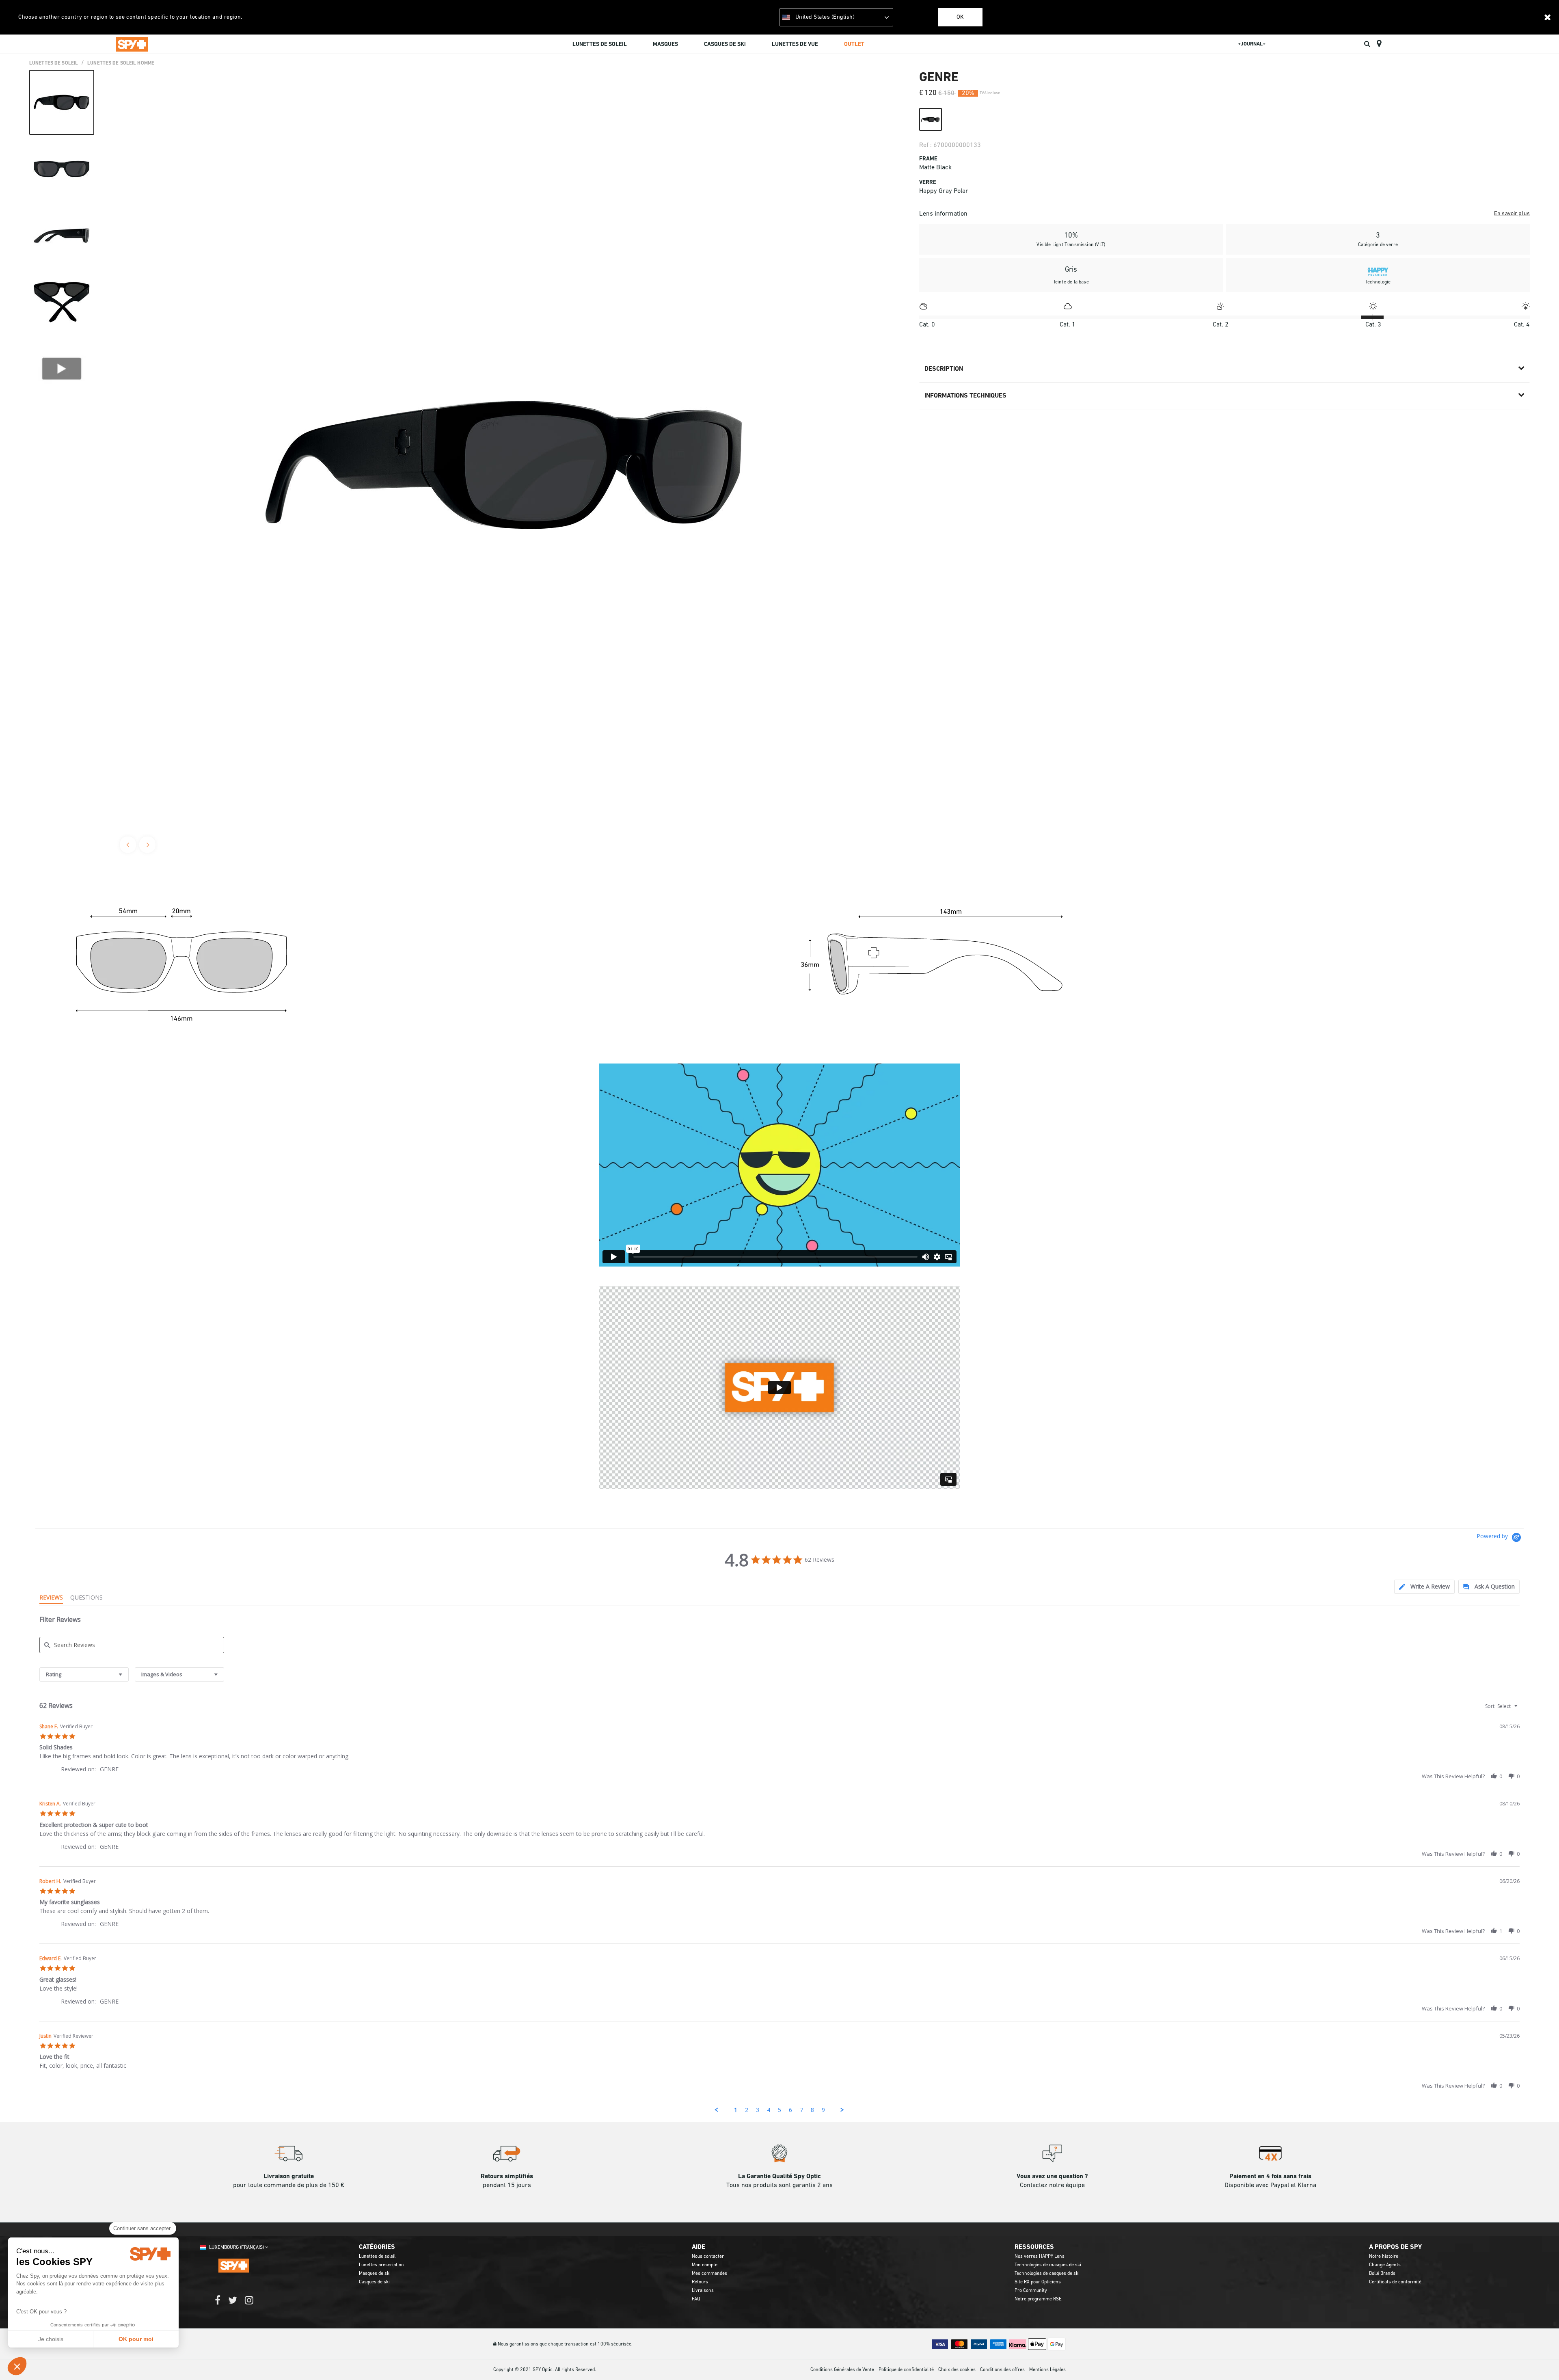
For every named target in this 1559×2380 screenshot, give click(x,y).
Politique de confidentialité (906, 2370)
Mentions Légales (1047, 2370)
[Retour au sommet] (1540, 2359)
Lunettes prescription (381, 2265)
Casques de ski (374, 2282)
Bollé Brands (1382, 2274)
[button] (17, 2366)
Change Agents (1385, 2265)
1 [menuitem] (736, 2110)
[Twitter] (233, 2304)
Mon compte (705, 2265)
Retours (700, 2282)
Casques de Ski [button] (725, 44)
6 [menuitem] (790, 2110)
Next (147, 845)
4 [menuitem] (769, 2110)
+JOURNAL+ (1252, 44)
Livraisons (703, 2291)
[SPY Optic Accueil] (132, 44)
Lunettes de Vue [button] (795, 44)
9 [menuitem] (823, 2110)
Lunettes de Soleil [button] (600, 44)
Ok (960, 17)
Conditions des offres (1002, 2370)
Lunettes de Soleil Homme (121, 63)
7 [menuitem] (801, 2110)
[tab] (1424, 1587)
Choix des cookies (957, 2370)
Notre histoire (1384, 2257)
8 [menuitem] (812, 2110)
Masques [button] (665, 44)
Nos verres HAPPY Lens (1040, 2257)
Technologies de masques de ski (1048, 2265)
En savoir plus (1512, 214)
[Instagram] (249, 2304)
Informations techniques (965, 396)
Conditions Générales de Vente (842, 2370)
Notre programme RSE (1038, 2299)
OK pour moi (136, 2339)
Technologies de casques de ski (1047, 2274)
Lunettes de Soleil (54, 63)
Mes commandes (709, 2274)
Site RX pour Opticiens (1038, 2282)
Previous (128, 845)
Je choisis (51, 2339)
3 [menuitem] (758, 2110)
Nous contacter (708, 2257)
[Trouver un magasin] (1379, 44)
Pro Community (1031, 2291)
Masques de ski (375, 2274)
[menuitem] (600, 45)
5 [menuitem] (779, 2110)
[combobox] (84, 1674)
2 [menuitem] (747, 2110)
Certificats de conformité (1395, 2282)
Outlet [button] (854, 44)
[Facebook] (218, 2304)
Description (944, 369)
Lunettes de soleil (377, 2257)
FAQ (696, 2299)
